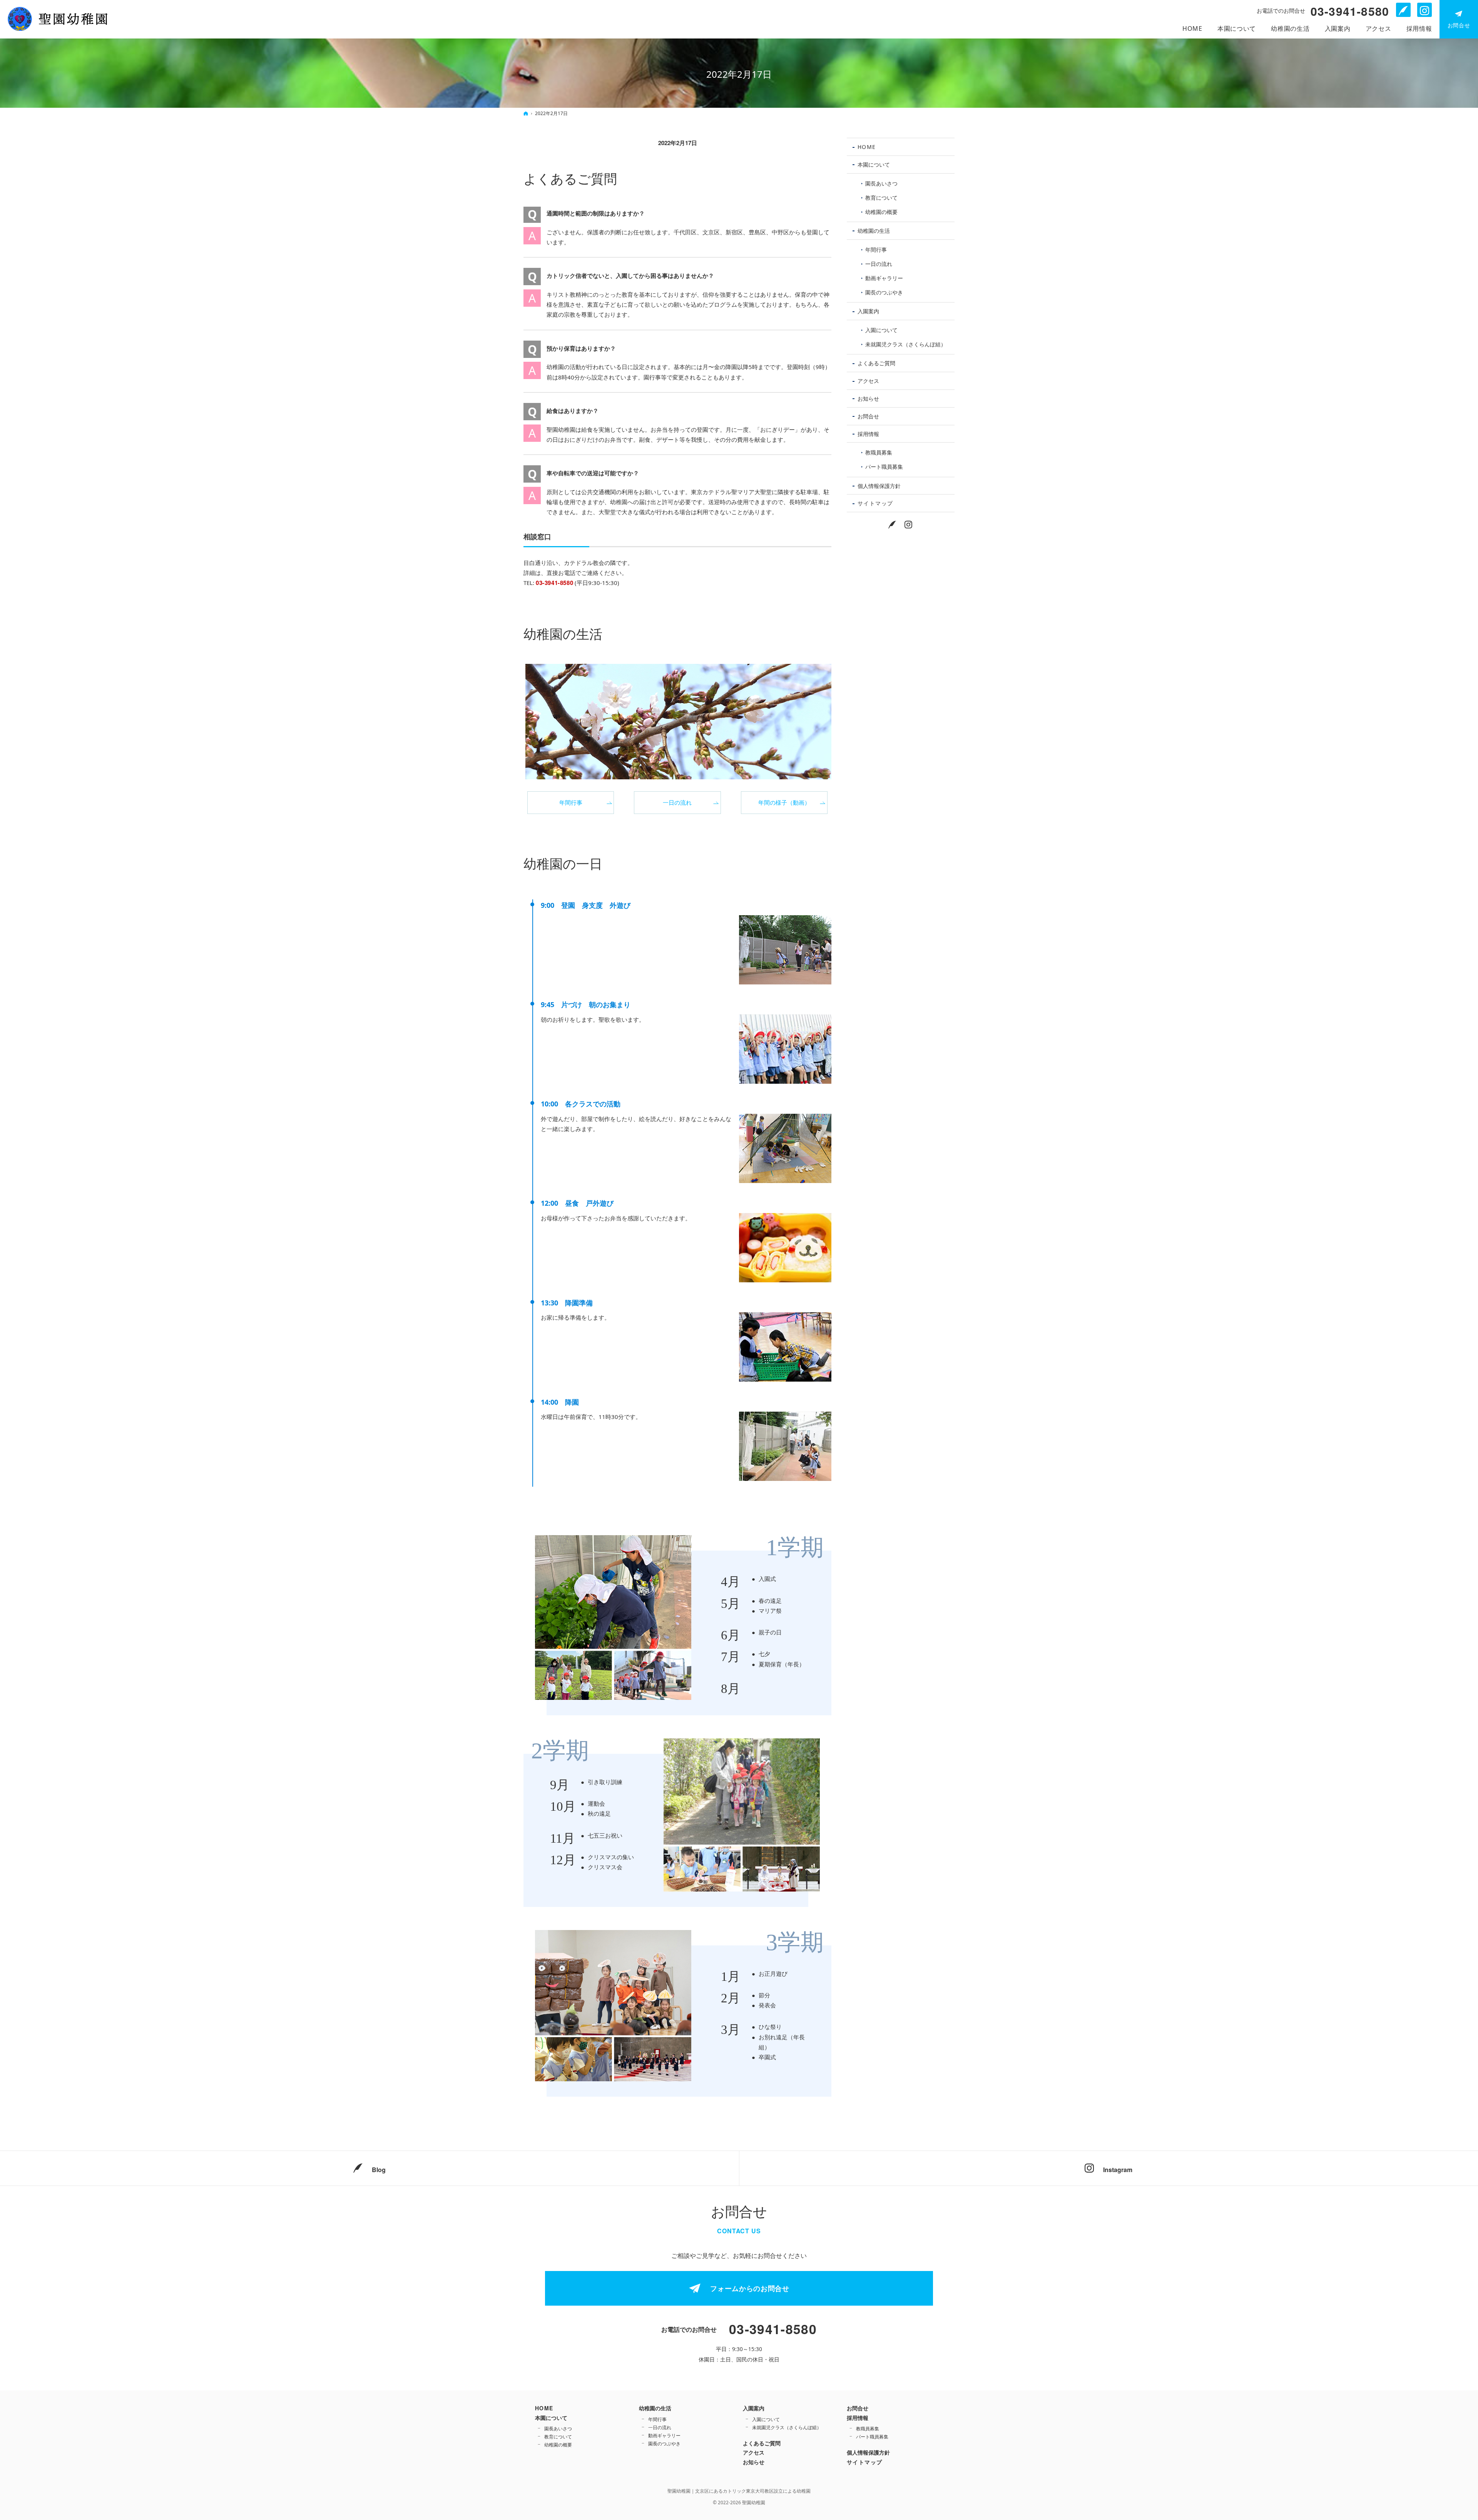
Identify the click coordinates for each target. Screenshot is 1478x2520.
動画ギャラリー (884, 278)
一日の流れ (677, 802)
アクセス (868, 381)
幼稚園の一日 (563, 864)
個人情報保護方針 (879, 486)
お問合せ (868, 416)
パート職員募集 (884, 467)
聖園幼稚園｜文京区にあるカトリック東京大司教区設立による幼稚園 (739, 2491)
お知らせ (868, 399)
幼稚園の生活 (563, 634)
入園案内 (868, 311)
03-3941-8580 (554, 583)
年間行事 (571, 802)
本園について (874, 165)
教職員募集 (879, 452)
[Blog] (893, 524)
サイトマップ (875, 503)
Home (867, 147)
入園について (881, 330)
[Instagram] (909, 524)
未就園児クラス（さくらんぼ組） (906, 344)
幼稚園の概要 (881, 212)
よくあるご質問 (570, 179)
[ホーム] (526, 113)
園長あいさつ (881, 183)
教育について (881, 198)
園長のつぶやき (884, 292)
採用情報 (868, 434)
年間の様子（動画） (784, 802)
